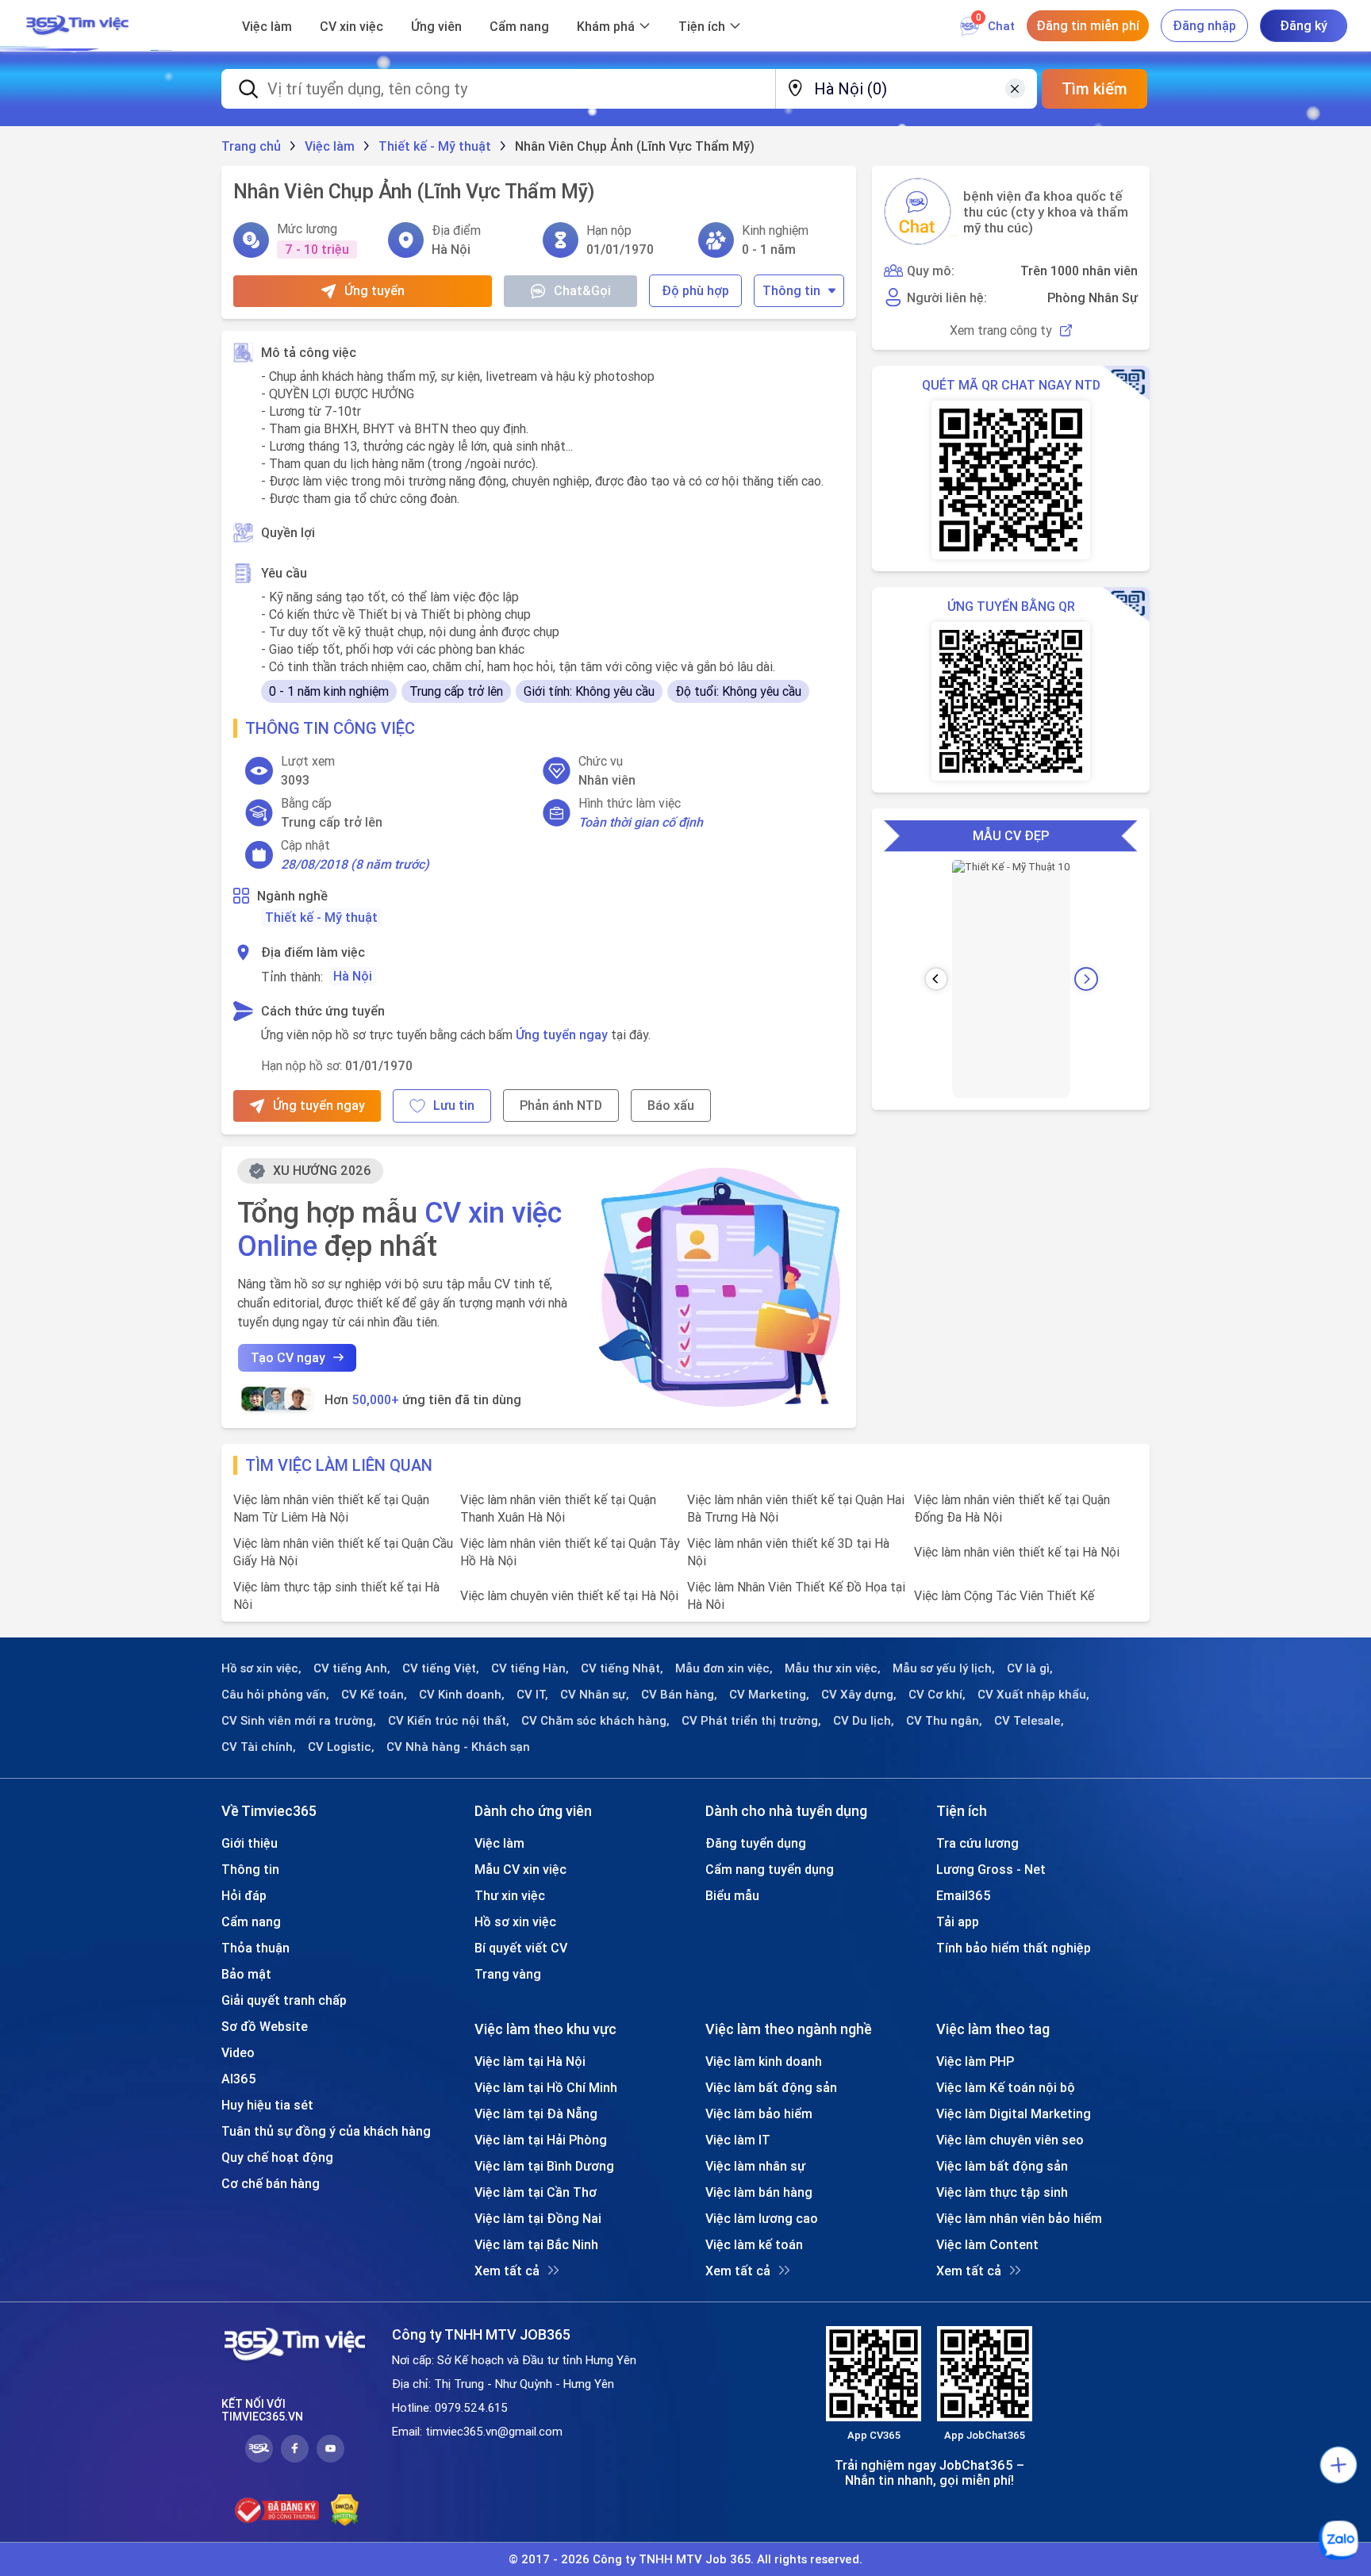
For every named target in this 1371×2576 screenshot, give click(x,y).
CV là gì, (1030, 1668)
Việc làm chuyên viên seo (1010, 2140)
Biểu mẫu (732, 1895)
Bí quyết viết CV (521, 1948)
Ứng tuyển (374, 290)
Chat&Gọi (582, 290)
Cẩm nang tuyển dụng (770, 1869)
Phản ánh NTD (561, 1105)
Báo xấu (671, 1105)
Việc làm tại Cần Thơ (536, 2192)
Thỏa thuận (255, 1948)
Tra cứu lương (977, 1843)
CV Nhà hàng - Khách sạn (458, 1747)
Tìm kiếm (1094, 88)
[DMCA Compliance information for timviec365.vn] (345, 2510)
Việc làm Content (987, 2244)
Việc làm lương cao (762, 2218)
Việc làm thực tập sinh (1002, 2192)
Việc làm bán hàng (759, 2192)
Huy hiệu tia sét (267, 2105)
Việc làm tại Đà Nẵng (536, 2113)
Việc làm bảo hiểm (759, 2113)
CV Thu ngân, (944, 1721)
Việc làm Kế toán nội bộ (1006, 2087)
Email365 (964, 1895)
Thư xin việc (510, 1895)
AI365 (239, 2079)
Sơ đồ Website (265, 2026)
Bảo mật (246, 1974)
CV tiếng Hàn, (530, 1668)
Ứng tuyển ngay (562, 1035)
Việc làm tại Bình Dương (544, 2166)
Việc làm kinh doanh (764, 2061)
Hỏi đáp (244, 1895)
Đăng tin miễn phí (1088, 25)
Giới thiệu (250, 1843)
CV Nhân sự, (595, 1695)
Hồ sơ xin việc (515, 1921)
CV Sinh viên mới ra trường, (299, 1721)
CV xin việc (351, 26)
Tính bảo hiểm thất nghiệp (1014, 1948)
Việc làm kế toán (754, 2244)
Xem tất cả (507, 2271)
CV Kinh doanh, (462, 1695)
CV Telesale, (1029, 1721)
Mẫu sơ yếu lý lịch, (944, 1668)
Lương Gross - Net (991, 1869)
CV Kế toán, (374, 1695)
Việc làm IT (738, 2140)
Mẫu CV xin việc (520, 1869)
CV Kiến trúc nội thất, (449, 1721)
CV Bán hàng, (679, 1695)
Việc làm (267, 26)
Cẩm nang (519, 26)
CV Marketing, (769, 1695)
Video (238, 2052)
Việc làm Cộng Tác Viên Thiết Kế (1004, 1595)
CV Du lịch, (864, 1721)
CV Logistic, (341, 1747)
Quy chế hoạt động (277, 2157)
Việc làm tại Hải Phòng (541, 2140)
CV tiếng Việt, (441, 1668)
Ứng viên (436, 26)
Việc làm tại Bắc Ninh (536, 2244)
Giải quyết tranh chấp (284, 2000)
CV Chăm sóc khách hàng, (595, 1721)
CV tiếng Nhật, (622, 1668)
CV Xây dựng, (859, 1695)
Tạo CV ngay (288, 1357)
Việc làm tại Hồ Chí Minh (546, 2087)
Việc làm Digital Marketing (1014, 2113)
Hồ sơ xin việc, (261, 1668)
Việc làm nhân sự (755, 2166)
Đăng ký (1304, 25)
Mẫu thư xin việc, (833, 1668)
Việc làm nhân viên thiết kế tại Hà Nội (1017, 1552)
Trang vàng (508, 1974)
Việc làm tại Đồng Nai (538, 2218)
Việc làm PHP (975, 2061)
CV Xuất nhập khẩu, (1033, 1695)
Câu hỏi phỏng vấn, (275, 1695)
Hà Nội (353, 976)
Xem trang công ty (1001, 330)
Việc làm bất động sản (771, 2087)
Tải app (958, 1921)
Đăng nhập (1204, 25)
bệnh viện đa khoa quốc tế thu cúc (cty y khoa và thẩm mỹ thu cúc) (1046, 212)
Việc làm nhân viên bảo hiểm (1019, 2218)
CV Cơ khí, (937, 1695)
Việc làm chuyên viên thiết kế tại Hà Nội (569, 1595)
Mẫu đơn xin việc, (724, 1668)
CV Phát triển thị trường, (751, 1721)
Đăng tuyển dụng (756, 1843)
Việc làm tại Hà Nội (530, 2061)
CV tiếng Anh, (352, 1668)
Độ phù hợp (695, 290)
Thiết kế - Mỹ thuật (321, 917)
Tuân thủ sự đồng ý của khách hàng (326, 2131)
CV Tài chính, (259, 1747)
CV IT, (532, 1695)
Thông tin (791, 290)
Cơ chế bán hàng (271, 2183)
